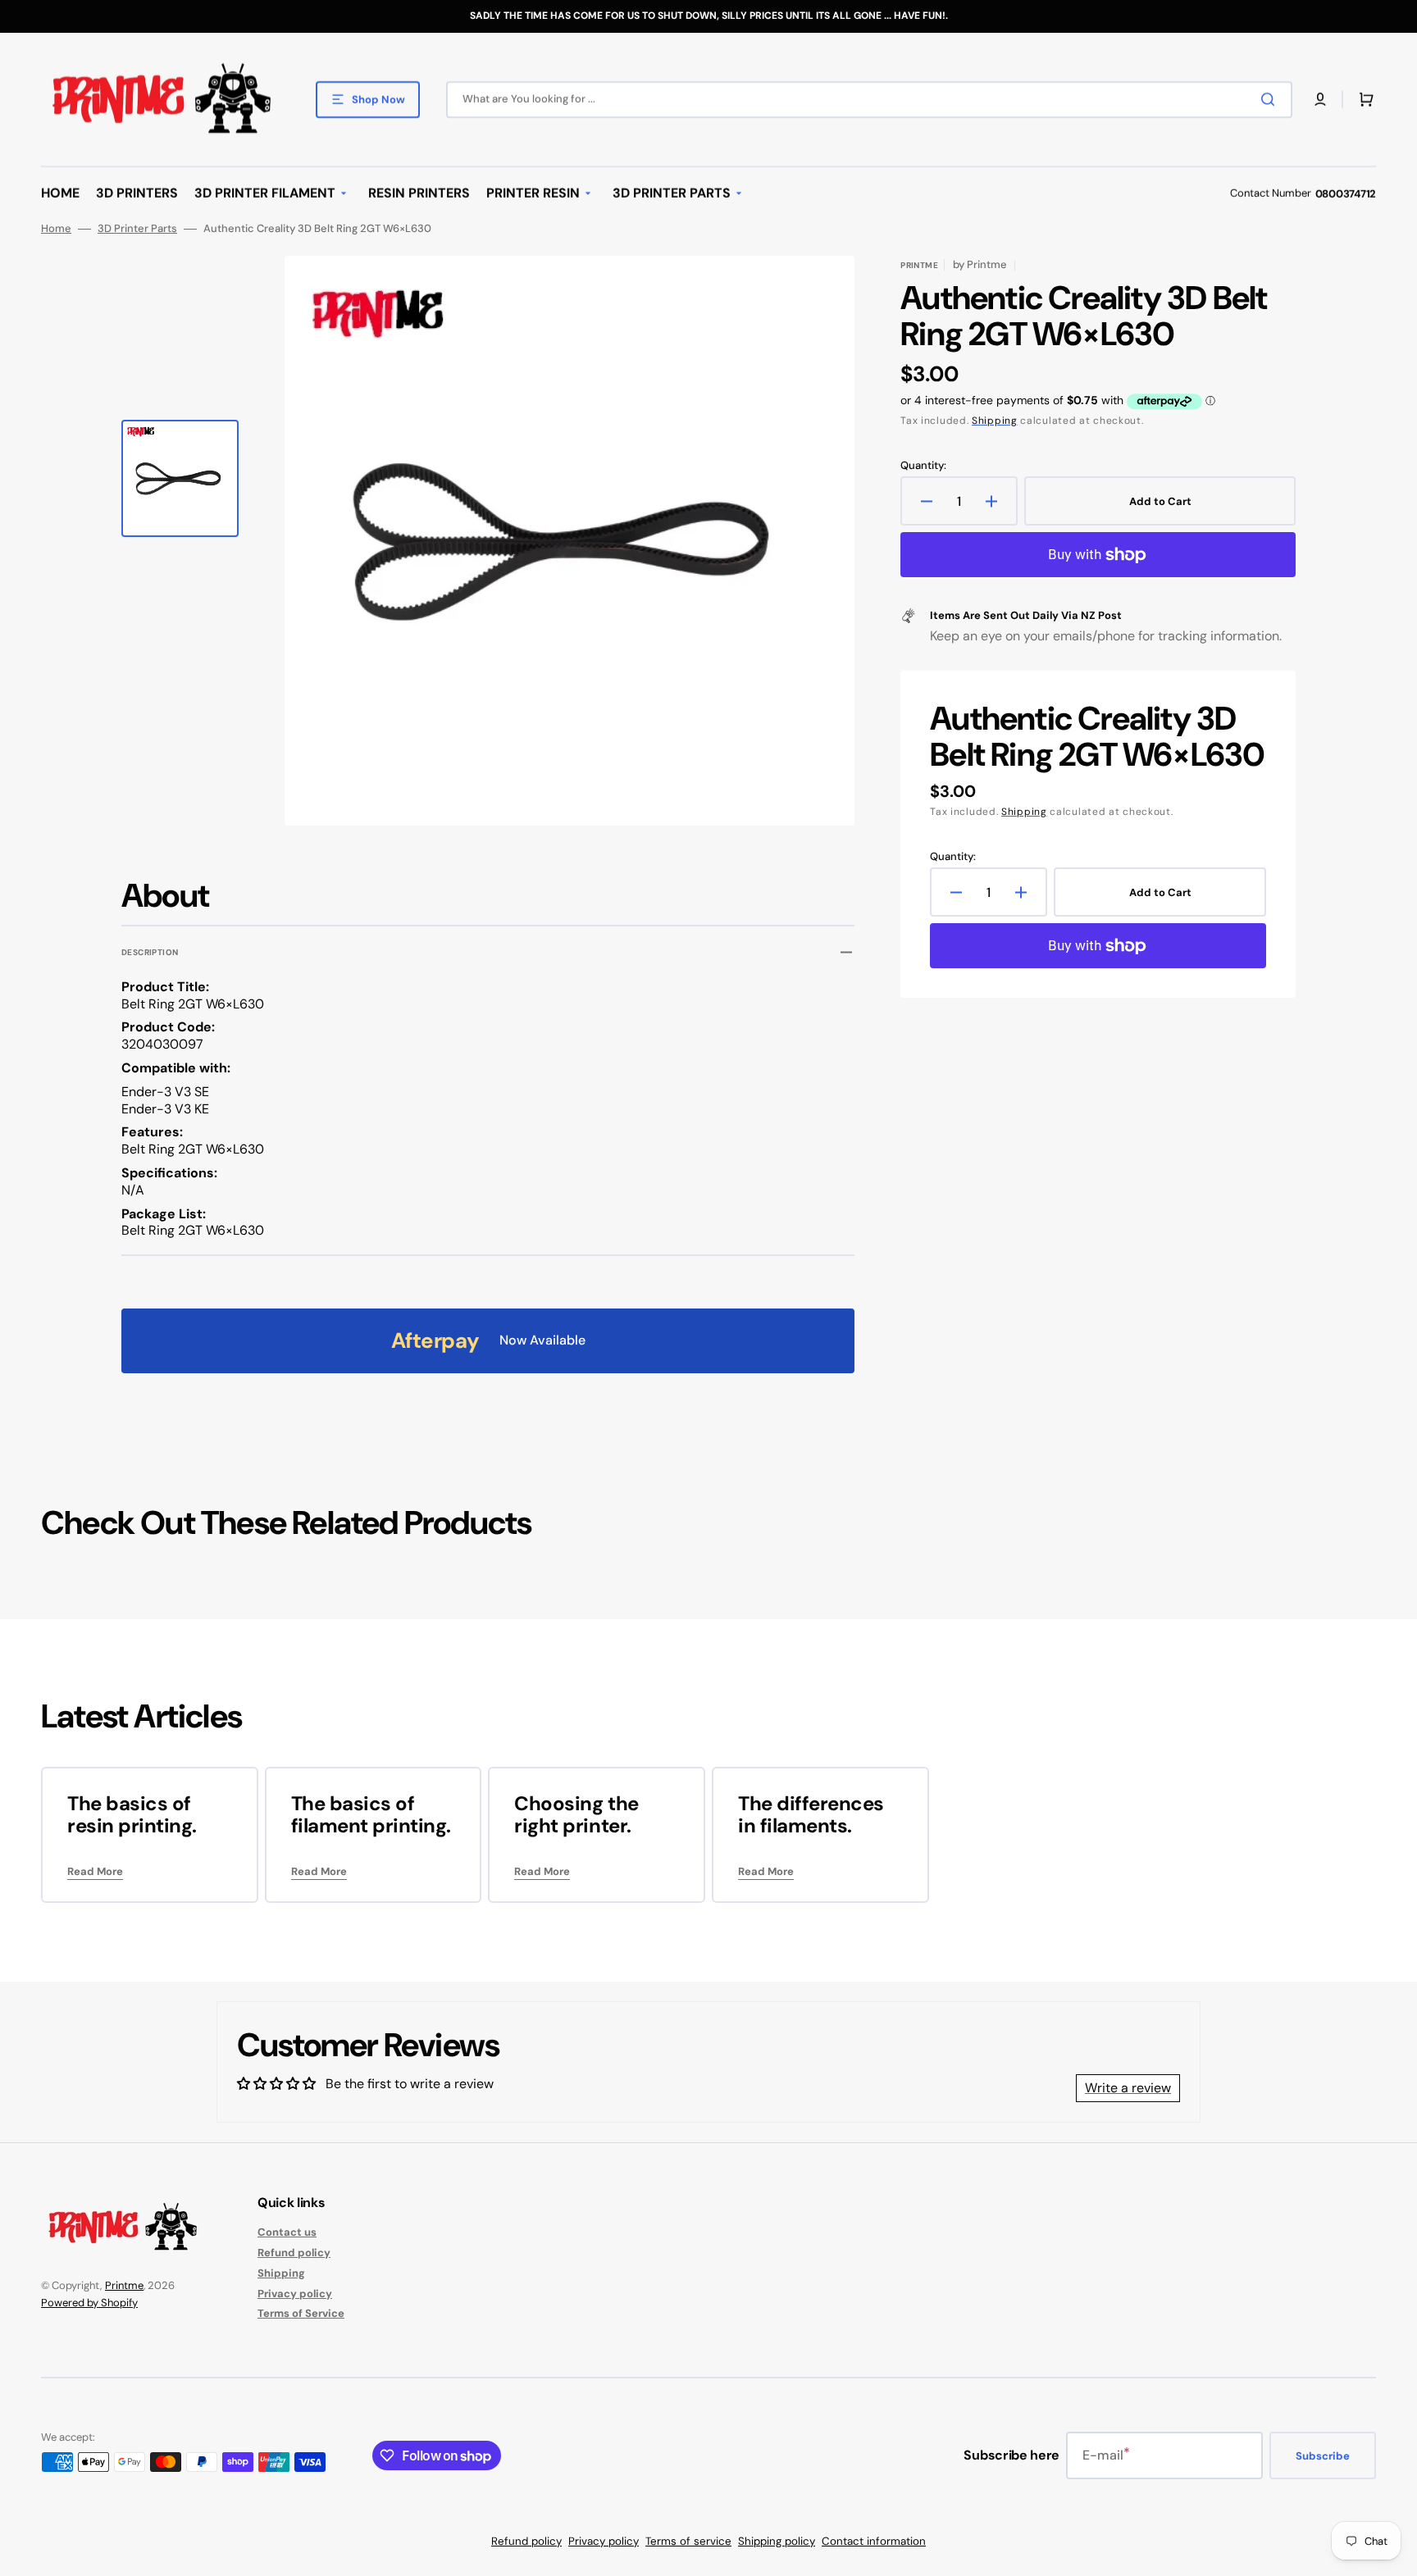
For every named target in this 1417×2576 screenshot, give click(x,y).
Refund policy (294, 2253)
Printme (124, 2285)
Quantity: (923, 466)
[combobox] (869, 100)
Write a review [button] (1128, 2088)
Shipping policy (777, 2541)
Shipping (995, 421)
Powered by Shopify (89, 2303)
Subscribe (1323, 2456)
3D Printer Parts (137, 229)
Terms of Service (301, 2313)
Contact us (287, 2232)
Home (56, 229)
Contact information (874, 2541)
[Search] (1271, 99)
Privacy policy (295, 2294)
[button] (1320, 99)
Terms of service (688, 2541)
